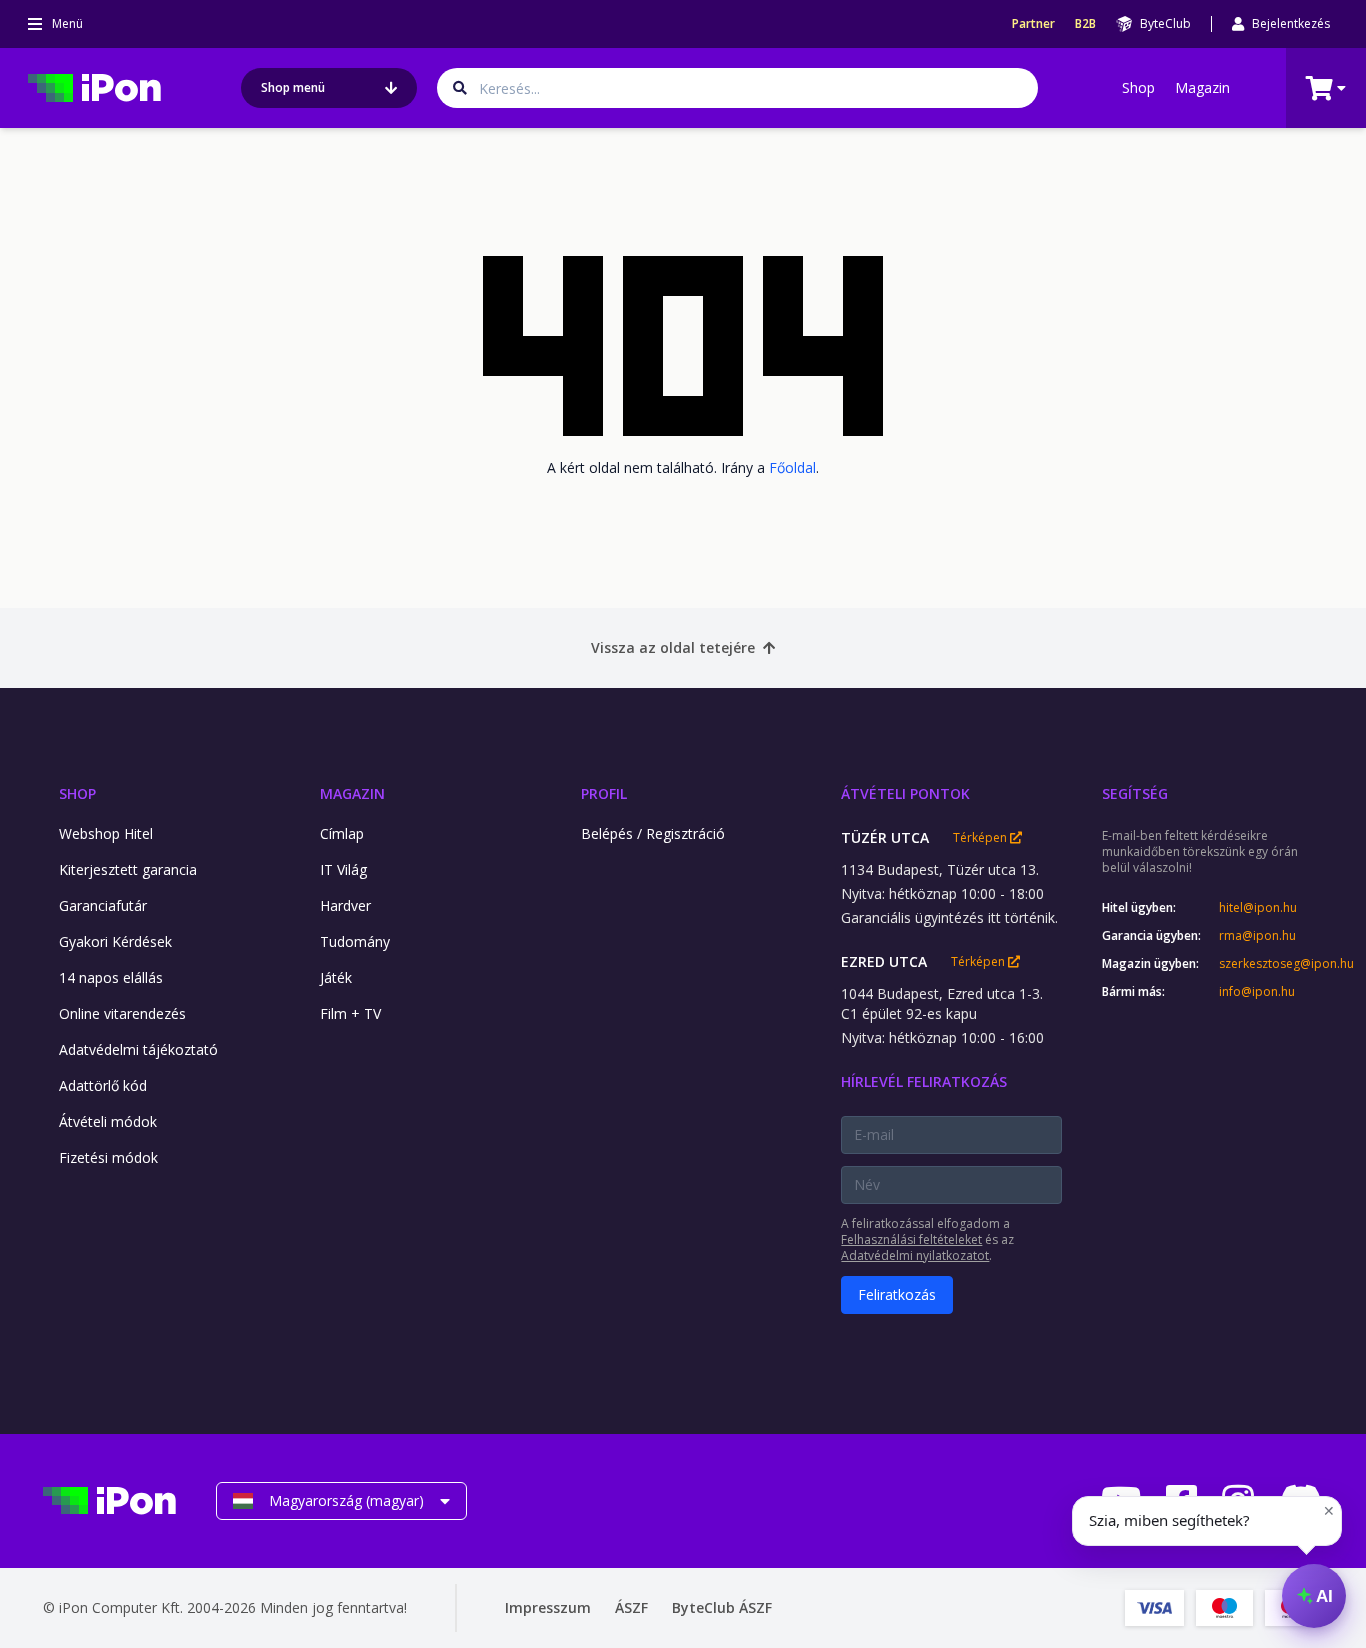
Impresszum (548, 1607)
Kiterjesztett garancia (128, 869)
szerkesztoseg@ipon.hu (1271, 964)
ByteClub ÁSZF (722, 1607)
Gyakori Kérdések (115, 941)
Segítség (1135, 793)
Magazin (1202, 87)
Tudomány (355, 941)
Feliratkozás (897, 1294)
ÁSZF (631, 1607)
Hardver (345, 905)
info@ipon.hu (1257, 992)
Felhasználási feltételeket (911, 1239)
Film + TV (350, 1013)
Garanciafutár (103, 905)
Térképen (981, 838)
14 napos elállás (111, 977)
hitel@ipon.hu (1258, 908)
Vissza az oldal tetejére (673, 647)
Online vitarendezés (122, 1013)
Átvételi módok (108, 1121)
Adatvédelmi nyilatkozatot (915, 1255)
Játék (336, 977)
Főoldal (792, 467)
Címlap (342, 833)
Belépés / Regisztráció (653, 833)
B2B (1085, 24)
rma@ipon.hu (1257, 936)
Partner (1033, 24)
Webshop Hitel (106, 833)
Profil (604, 793)
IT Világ (343, 869)
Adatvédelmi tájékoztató (138, 1049)
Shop (1138, 87)
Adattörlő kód (103, 1085)
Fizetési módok (108, 1157)
